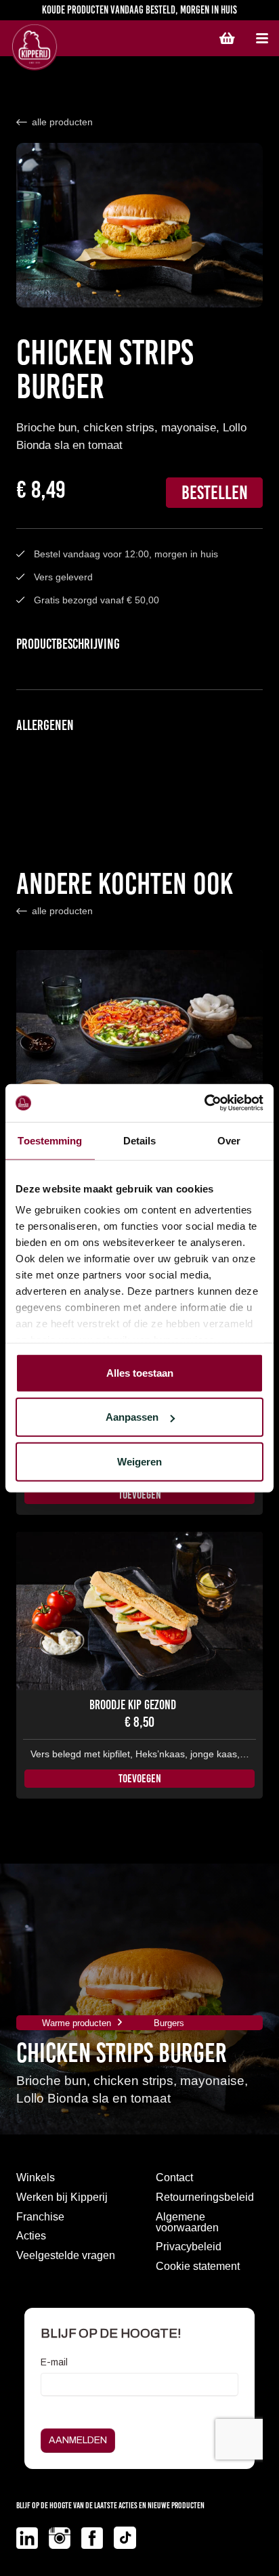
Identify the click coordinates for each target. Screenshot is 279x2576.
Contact (174, 2177)
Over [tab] (229, 1140)
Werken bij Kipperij (62, 2197)
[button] (262, 39)
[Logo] (75, 47)
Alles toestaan (140, 1372)
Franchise (40, 2217)
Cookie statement (198, 2266)
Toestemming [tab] (50, 1140)
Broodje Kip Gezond (133, 1705)
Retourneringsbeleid (205, 2197)
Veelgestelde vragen (66, 2255)
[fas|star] (27, 2538)
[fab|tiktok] (125, 2540)
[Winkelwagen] (227, 39)
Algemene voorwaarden (187, 2222)
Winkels (36, 2177)
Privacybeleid (189, 2247)
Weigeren (139, 1461)
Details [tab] (140, 1140)
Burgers (169, 2023)
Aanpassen (132, 1417)
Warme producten (77, 2023)
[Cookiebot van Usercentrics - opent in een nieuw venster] (204, 1103)
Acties (31, 2236)
